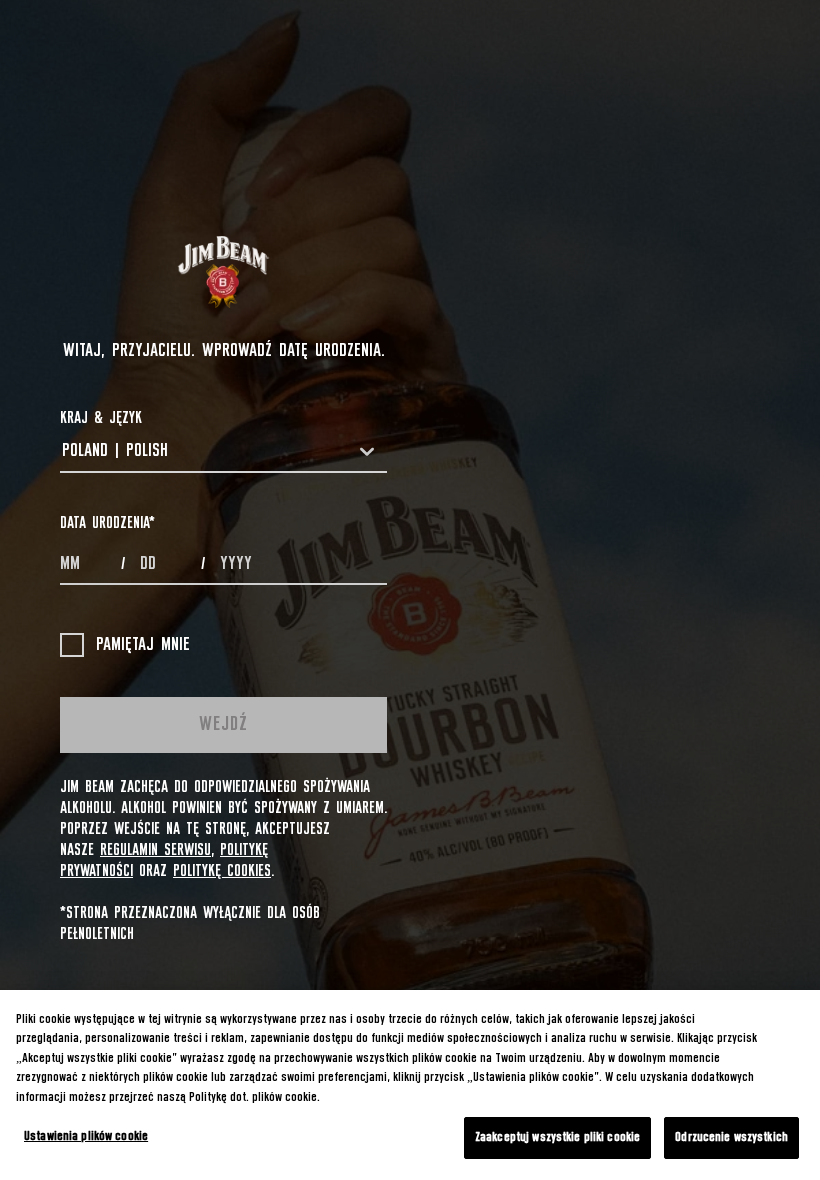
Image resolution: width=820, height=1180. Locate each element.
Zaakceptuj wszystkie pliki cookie (557, 1137)
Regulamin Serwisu (155, 850)
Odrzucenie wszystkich (731, 1137)
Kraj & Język (101, 418)
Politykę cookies (222, 871)
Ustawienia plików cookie (86, 1136)
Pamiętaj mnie (143, 645)
